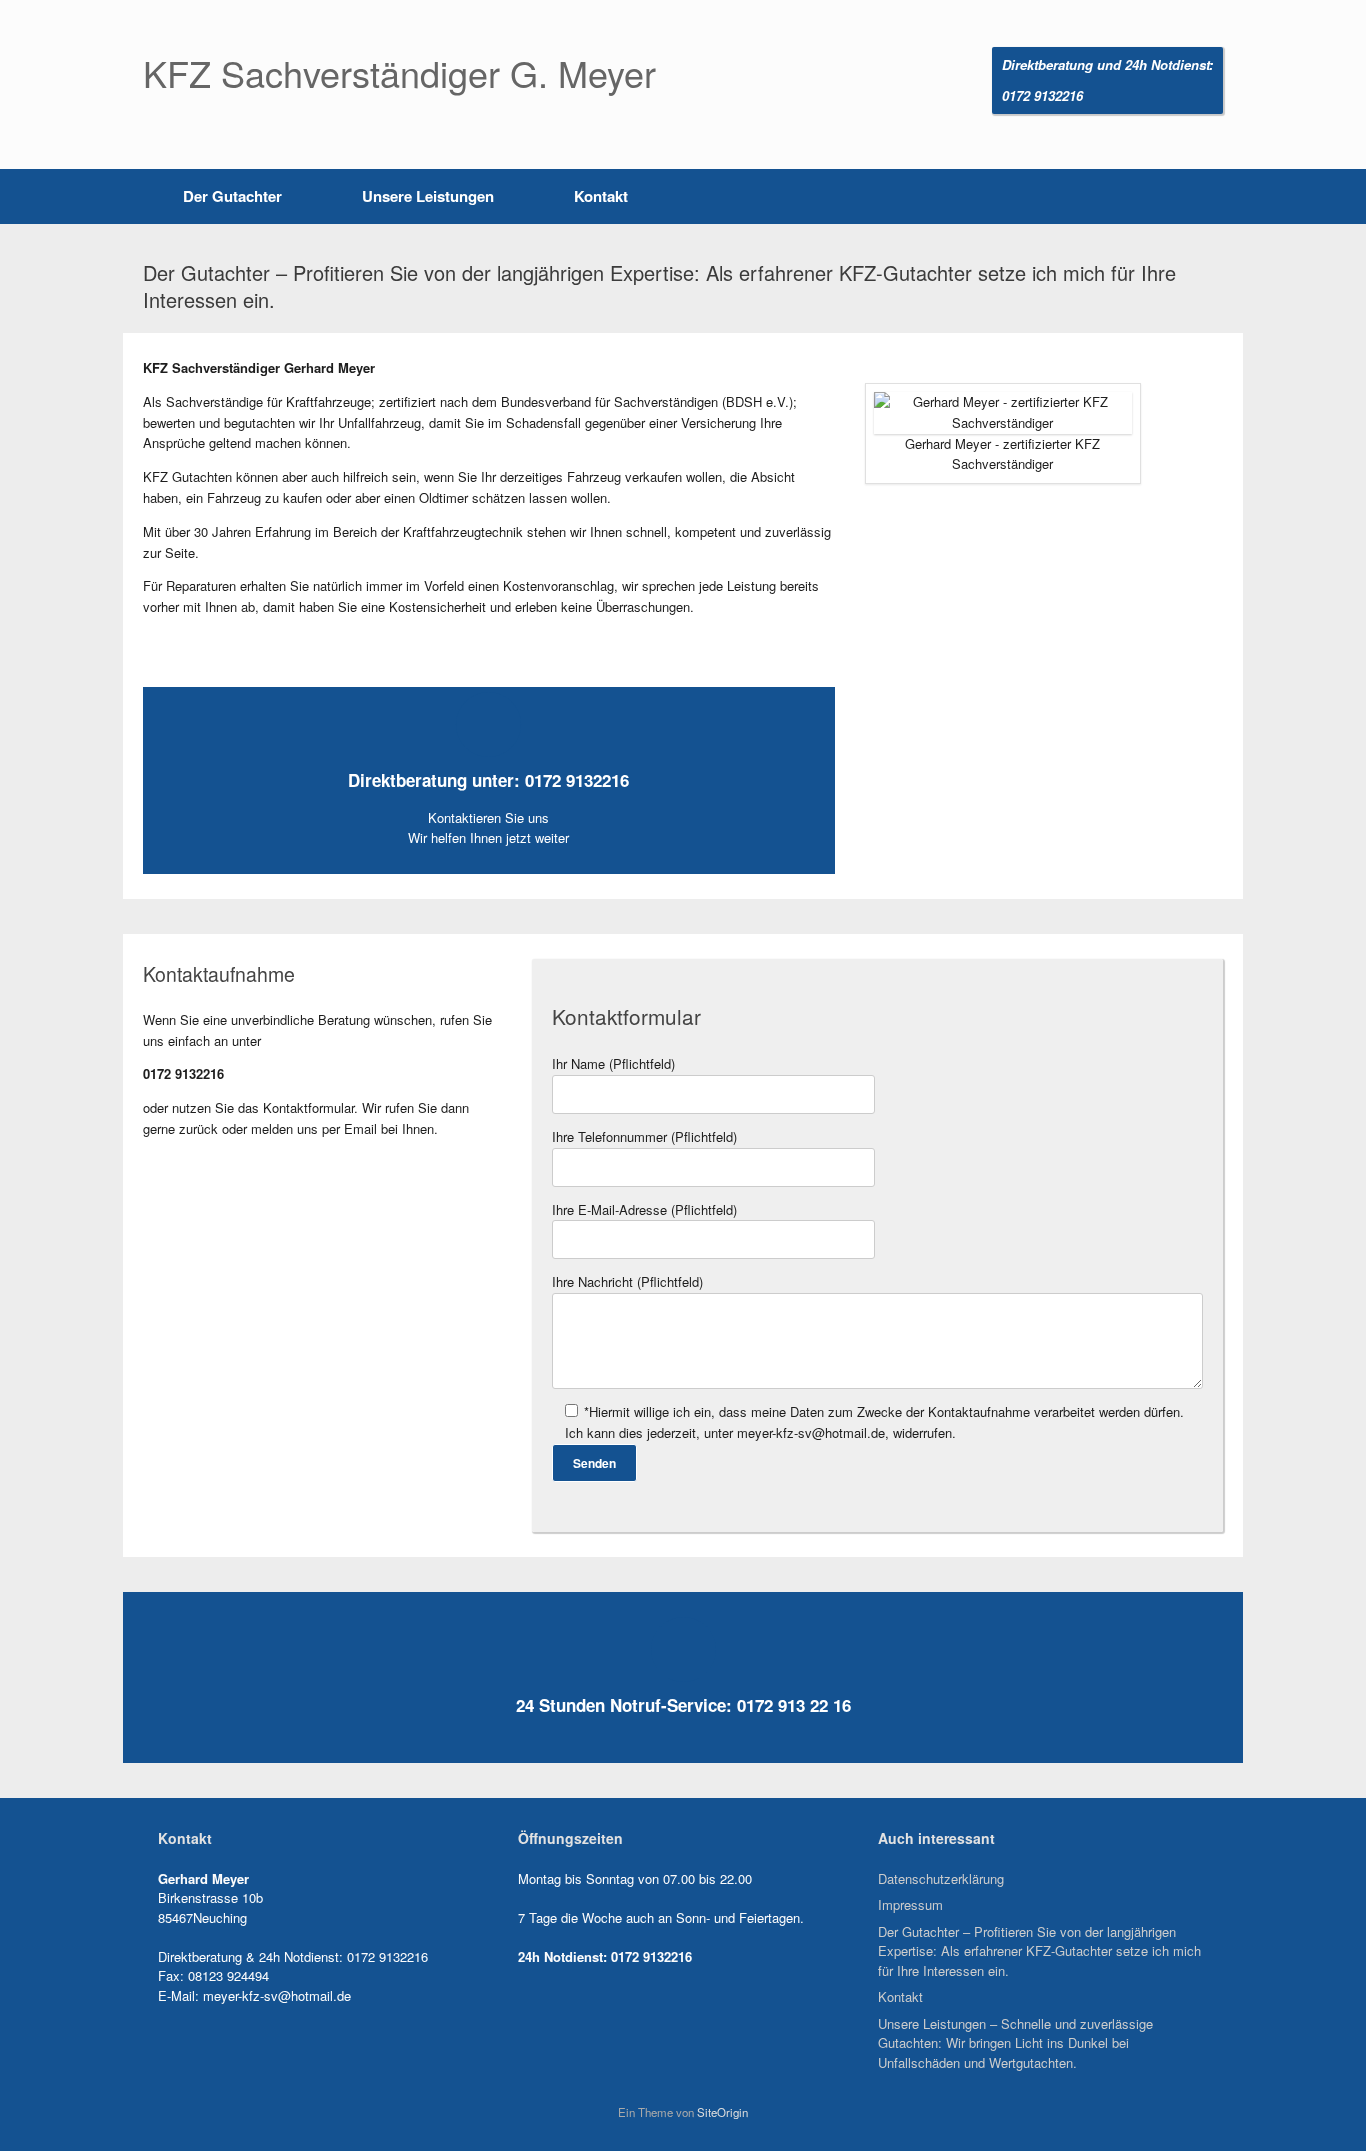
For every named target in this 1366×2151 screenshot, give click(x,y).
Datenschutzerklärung (941, 1878)
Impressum (910, 1904)
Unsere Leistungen (428, 196)
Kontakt (601, 196)
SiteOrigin (722, 2112)
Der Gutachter (232, 196)
